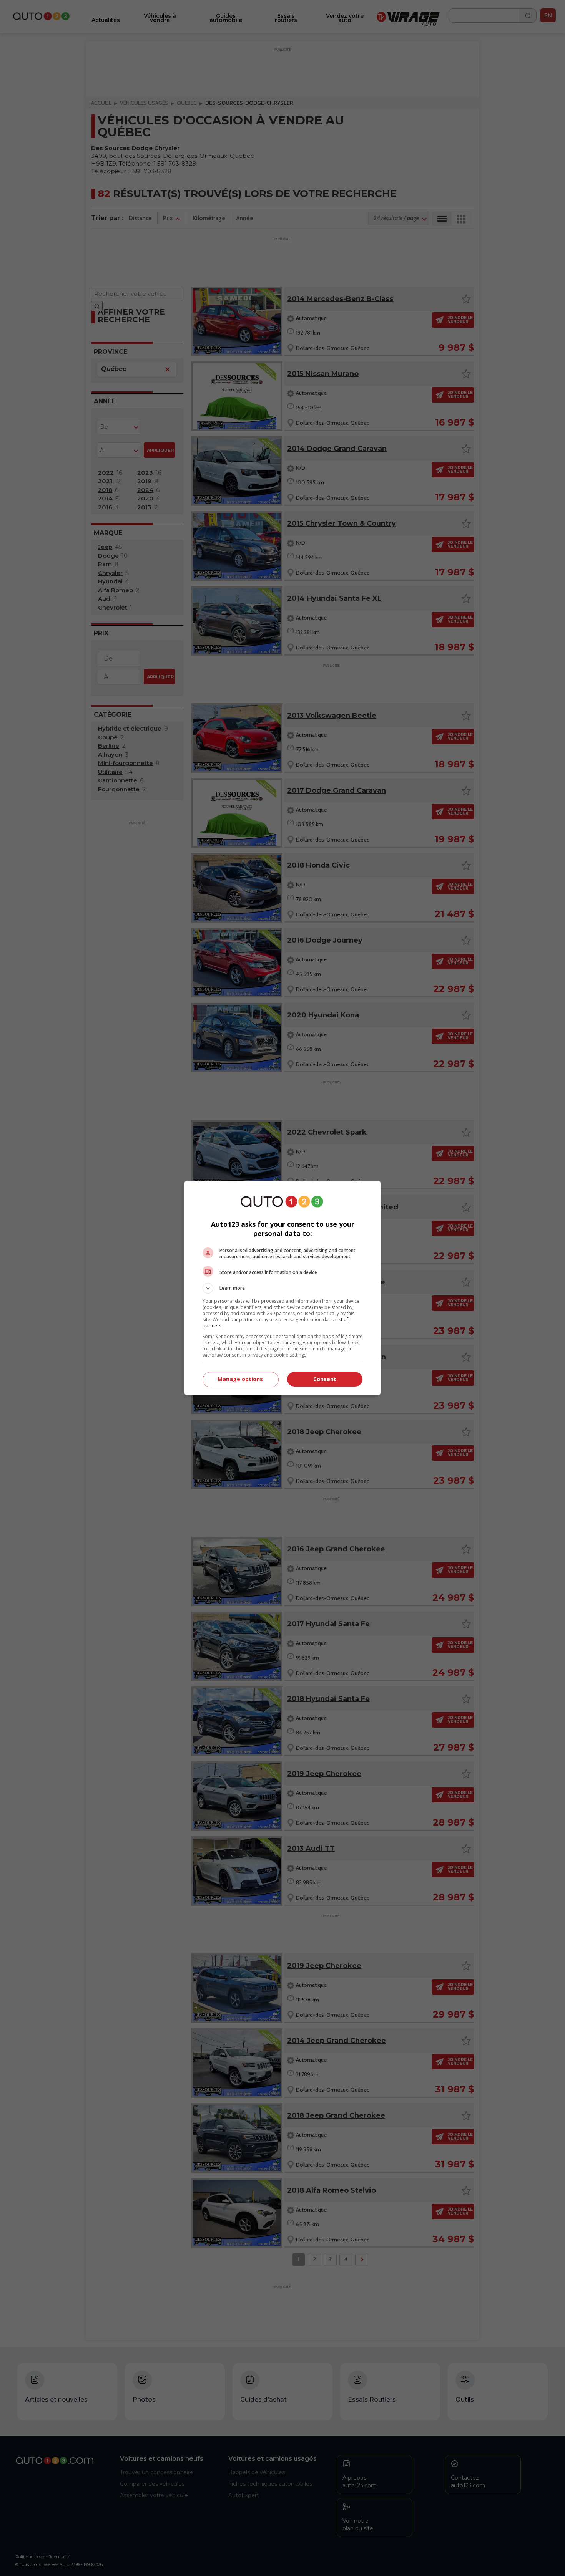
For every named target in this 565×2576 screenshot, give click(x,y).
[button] (282, 1288)
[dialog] (282, 1288)
